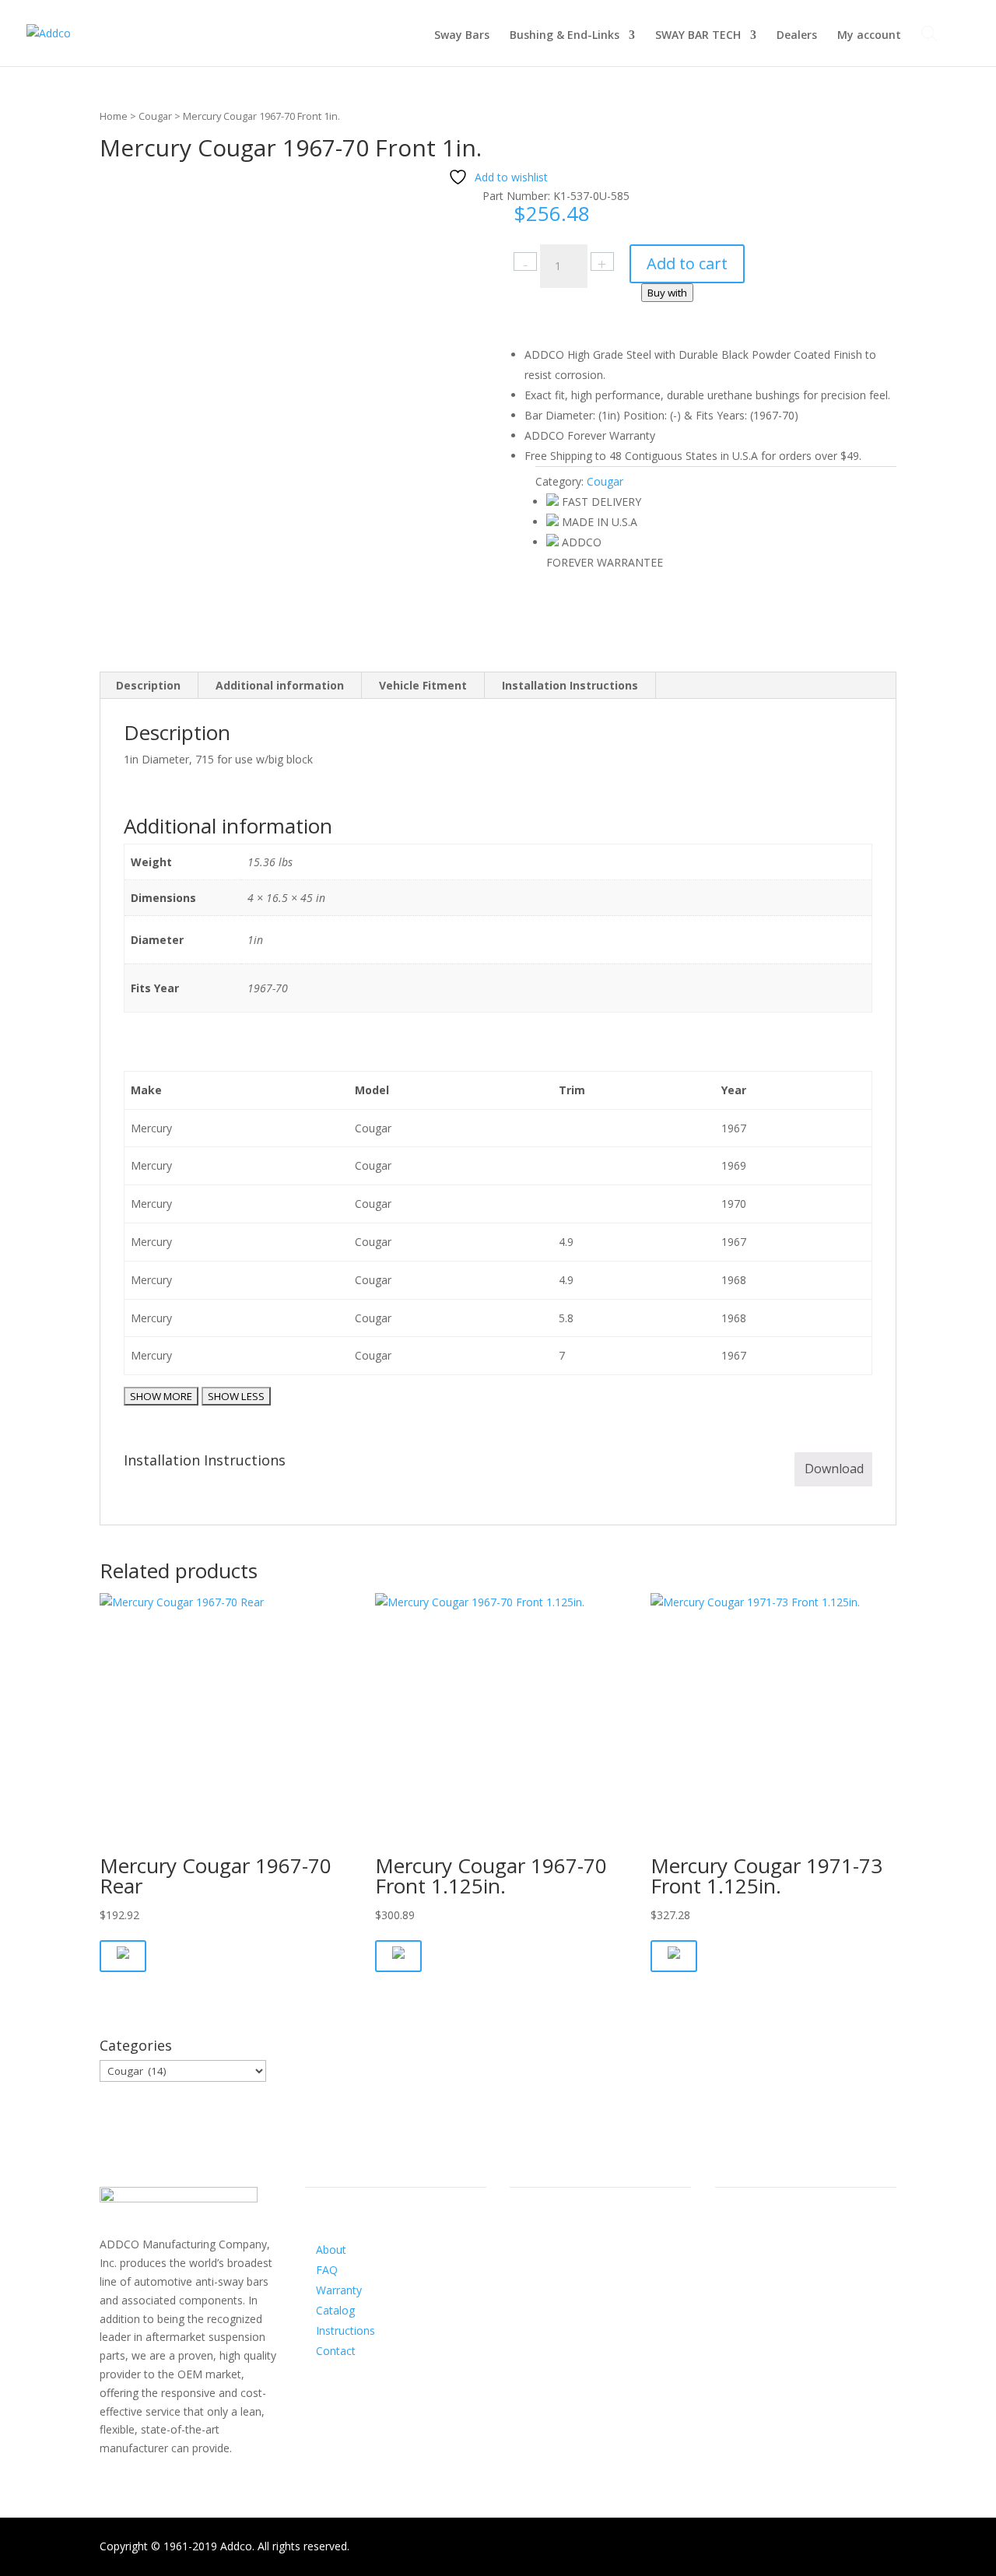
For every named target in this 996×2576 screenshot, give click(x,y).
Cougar (155, 116)
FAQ (327, 2270)
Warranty (339, 2290)
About (331, 2250)
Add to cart (687, 263)
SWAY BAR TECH (698, 36)
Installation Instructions (570, 685)
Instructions (345, 2330)
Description (148, 685)
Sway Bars (462, 36)
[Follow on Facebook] (522, 2265)
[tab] (149, 686)
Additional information (280, 685)
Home (114, 116)
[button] (123, 1956)
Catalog (335, 2310)
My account (869, 36)
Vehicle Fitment (423, 685)
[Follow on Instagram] (553, 2265)
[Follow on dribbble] (584, 2265)
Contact (336, 2351)
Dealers (797, 36)
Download (834, 1469)
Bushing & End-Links (565, 36)
